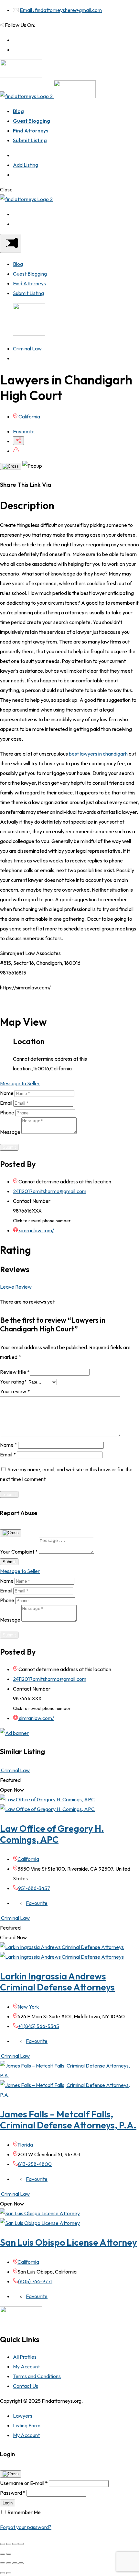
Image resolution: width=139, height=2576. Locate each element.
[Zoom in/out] (21, 2544)
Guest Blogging (32, 121)
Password (13, 2493)
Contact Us (26, 2386)
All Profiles (25, 2357)
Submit (9, 1147)
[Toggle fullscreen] (15, 2544)
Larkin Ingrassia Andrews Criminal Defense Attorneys (57, 1982)
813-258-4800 (35, 2164)
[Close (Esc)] (3, 2544)
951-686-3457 (34, 1888)
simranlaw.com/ (36, 1230)
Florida (25, 2145)
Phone (7, 1112)
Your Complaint (19, 1552)
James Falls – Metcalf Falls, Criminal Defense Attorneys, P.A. (68, 2120)
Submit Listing (30, 140)
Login (8, 2503)
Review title (15, 1372)
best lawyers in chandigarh (98, 754)
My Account (26, 2366)
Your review (15, 1391)
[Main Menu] (11, 243)
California (29, 416)
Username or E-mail (24, 2483)
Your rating (13, 1382)
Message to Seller (20, 1083)
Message (10, 1132)
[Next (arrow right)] (9, 2554)
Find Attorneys (31, 131)
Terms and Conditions (37, 2376)
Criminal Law (27, 348)
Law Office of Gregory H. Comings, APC (52, 1834)
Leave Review (16, 1287)
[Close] (11, 466)
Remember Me (24, 2512)
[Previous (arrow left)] (3, 2554)
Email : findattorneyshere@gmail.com (61, 10)
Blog (18, 111)
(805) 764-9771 (35, 2281)
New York (28, 2007)
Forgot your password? (26, 2527)
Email (6, 1103)
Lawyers (23, 2416)
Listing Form (27, 2425)
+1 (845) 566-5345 (39, 2026)
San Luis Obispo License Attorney (69, 2242)
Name (7, 1093)
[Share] (9, 2544)
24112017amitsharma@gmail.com (50, 1191)
